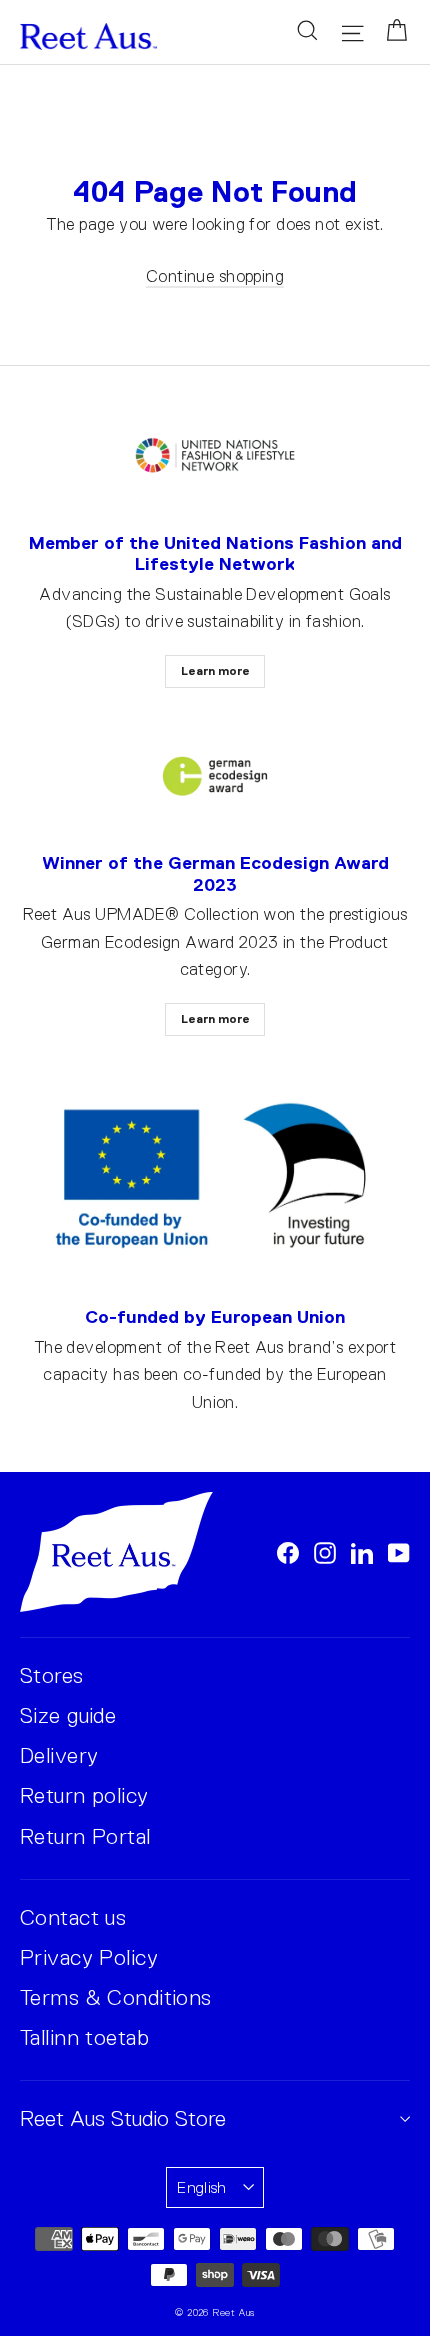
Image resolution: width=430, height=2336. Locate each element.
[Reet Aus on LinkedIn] (362, 1551)
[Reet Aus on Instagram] (325, 1551)
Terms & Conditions (116, 1997)
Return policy (84, 1795)
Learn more (215, 671)
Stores (52, 1675)
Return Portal (85, 1836)
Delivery (59, 1755)
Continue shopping (215, 276)
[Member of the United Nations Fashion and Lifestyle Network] (215, 456)
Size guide (68, 1715)
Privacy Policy (89, 1957)
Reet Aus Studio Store (123, 2118)
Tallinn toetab (84, 2037)
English (202, 2187)
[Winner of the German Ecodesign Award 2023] (215, 776)
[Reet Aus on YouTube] (399, 1551)
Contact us (73, 1917)
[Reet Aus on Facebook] (288, 1551)
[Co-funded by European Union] (215, 1177)
